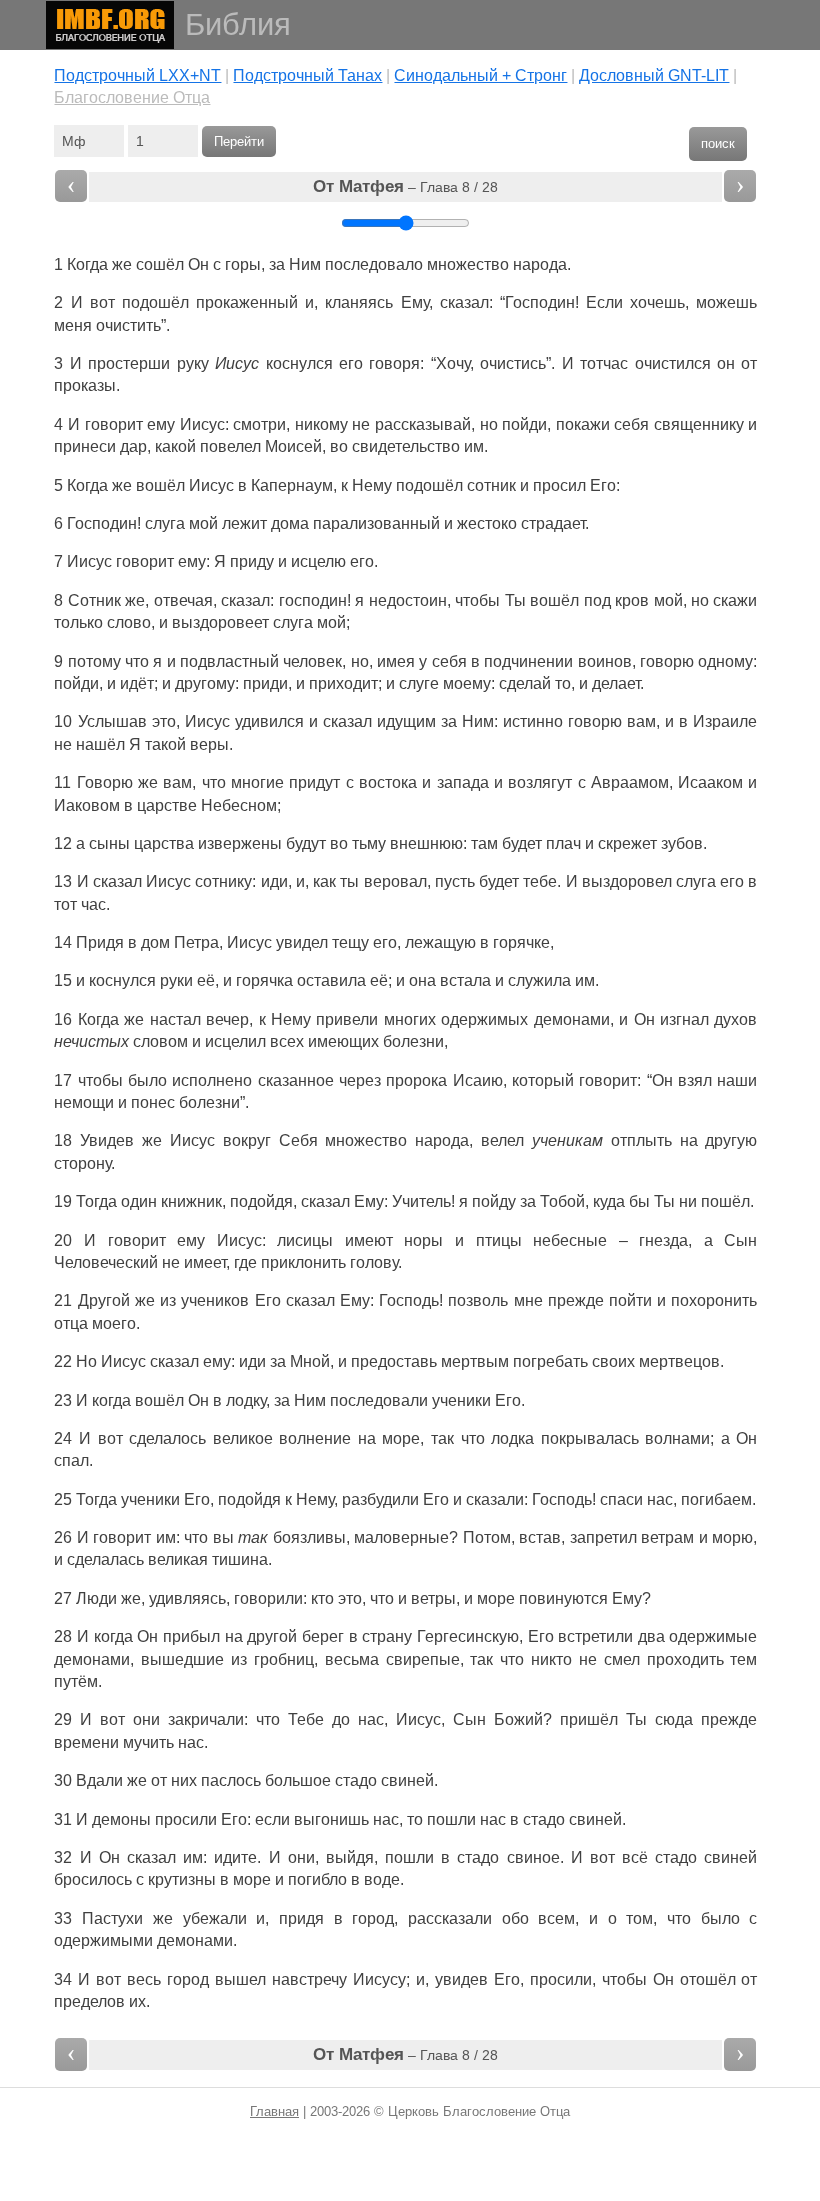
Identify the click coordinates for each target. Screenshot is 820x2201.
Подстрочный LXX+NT (137, 75)
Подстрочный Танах (307, 75)
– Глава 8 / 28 (405, 186)
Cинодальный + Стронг (480, 75)
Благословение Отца (132, 97)
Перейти (239, 141)
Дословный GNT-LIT (654, 75)
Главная (274, 2111)
